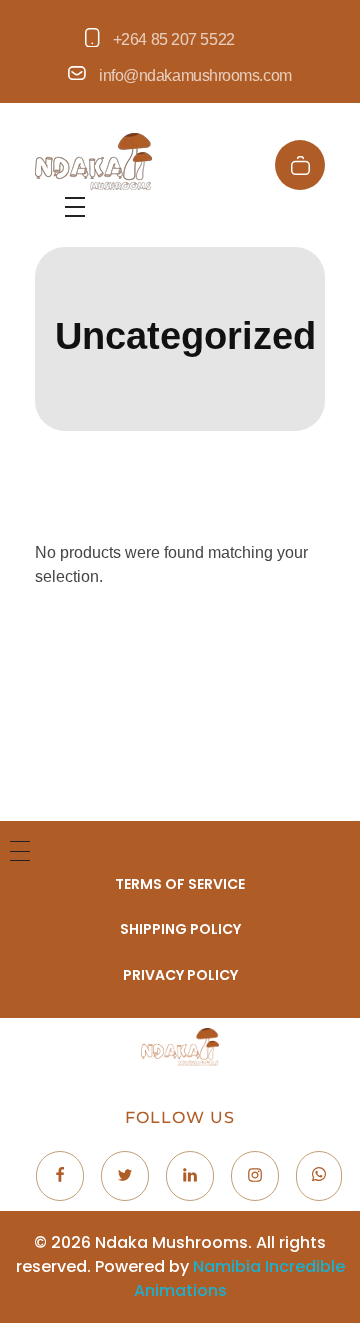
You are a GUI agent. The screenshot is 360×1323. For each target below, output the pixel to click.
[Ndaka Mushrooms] (93, 161)
